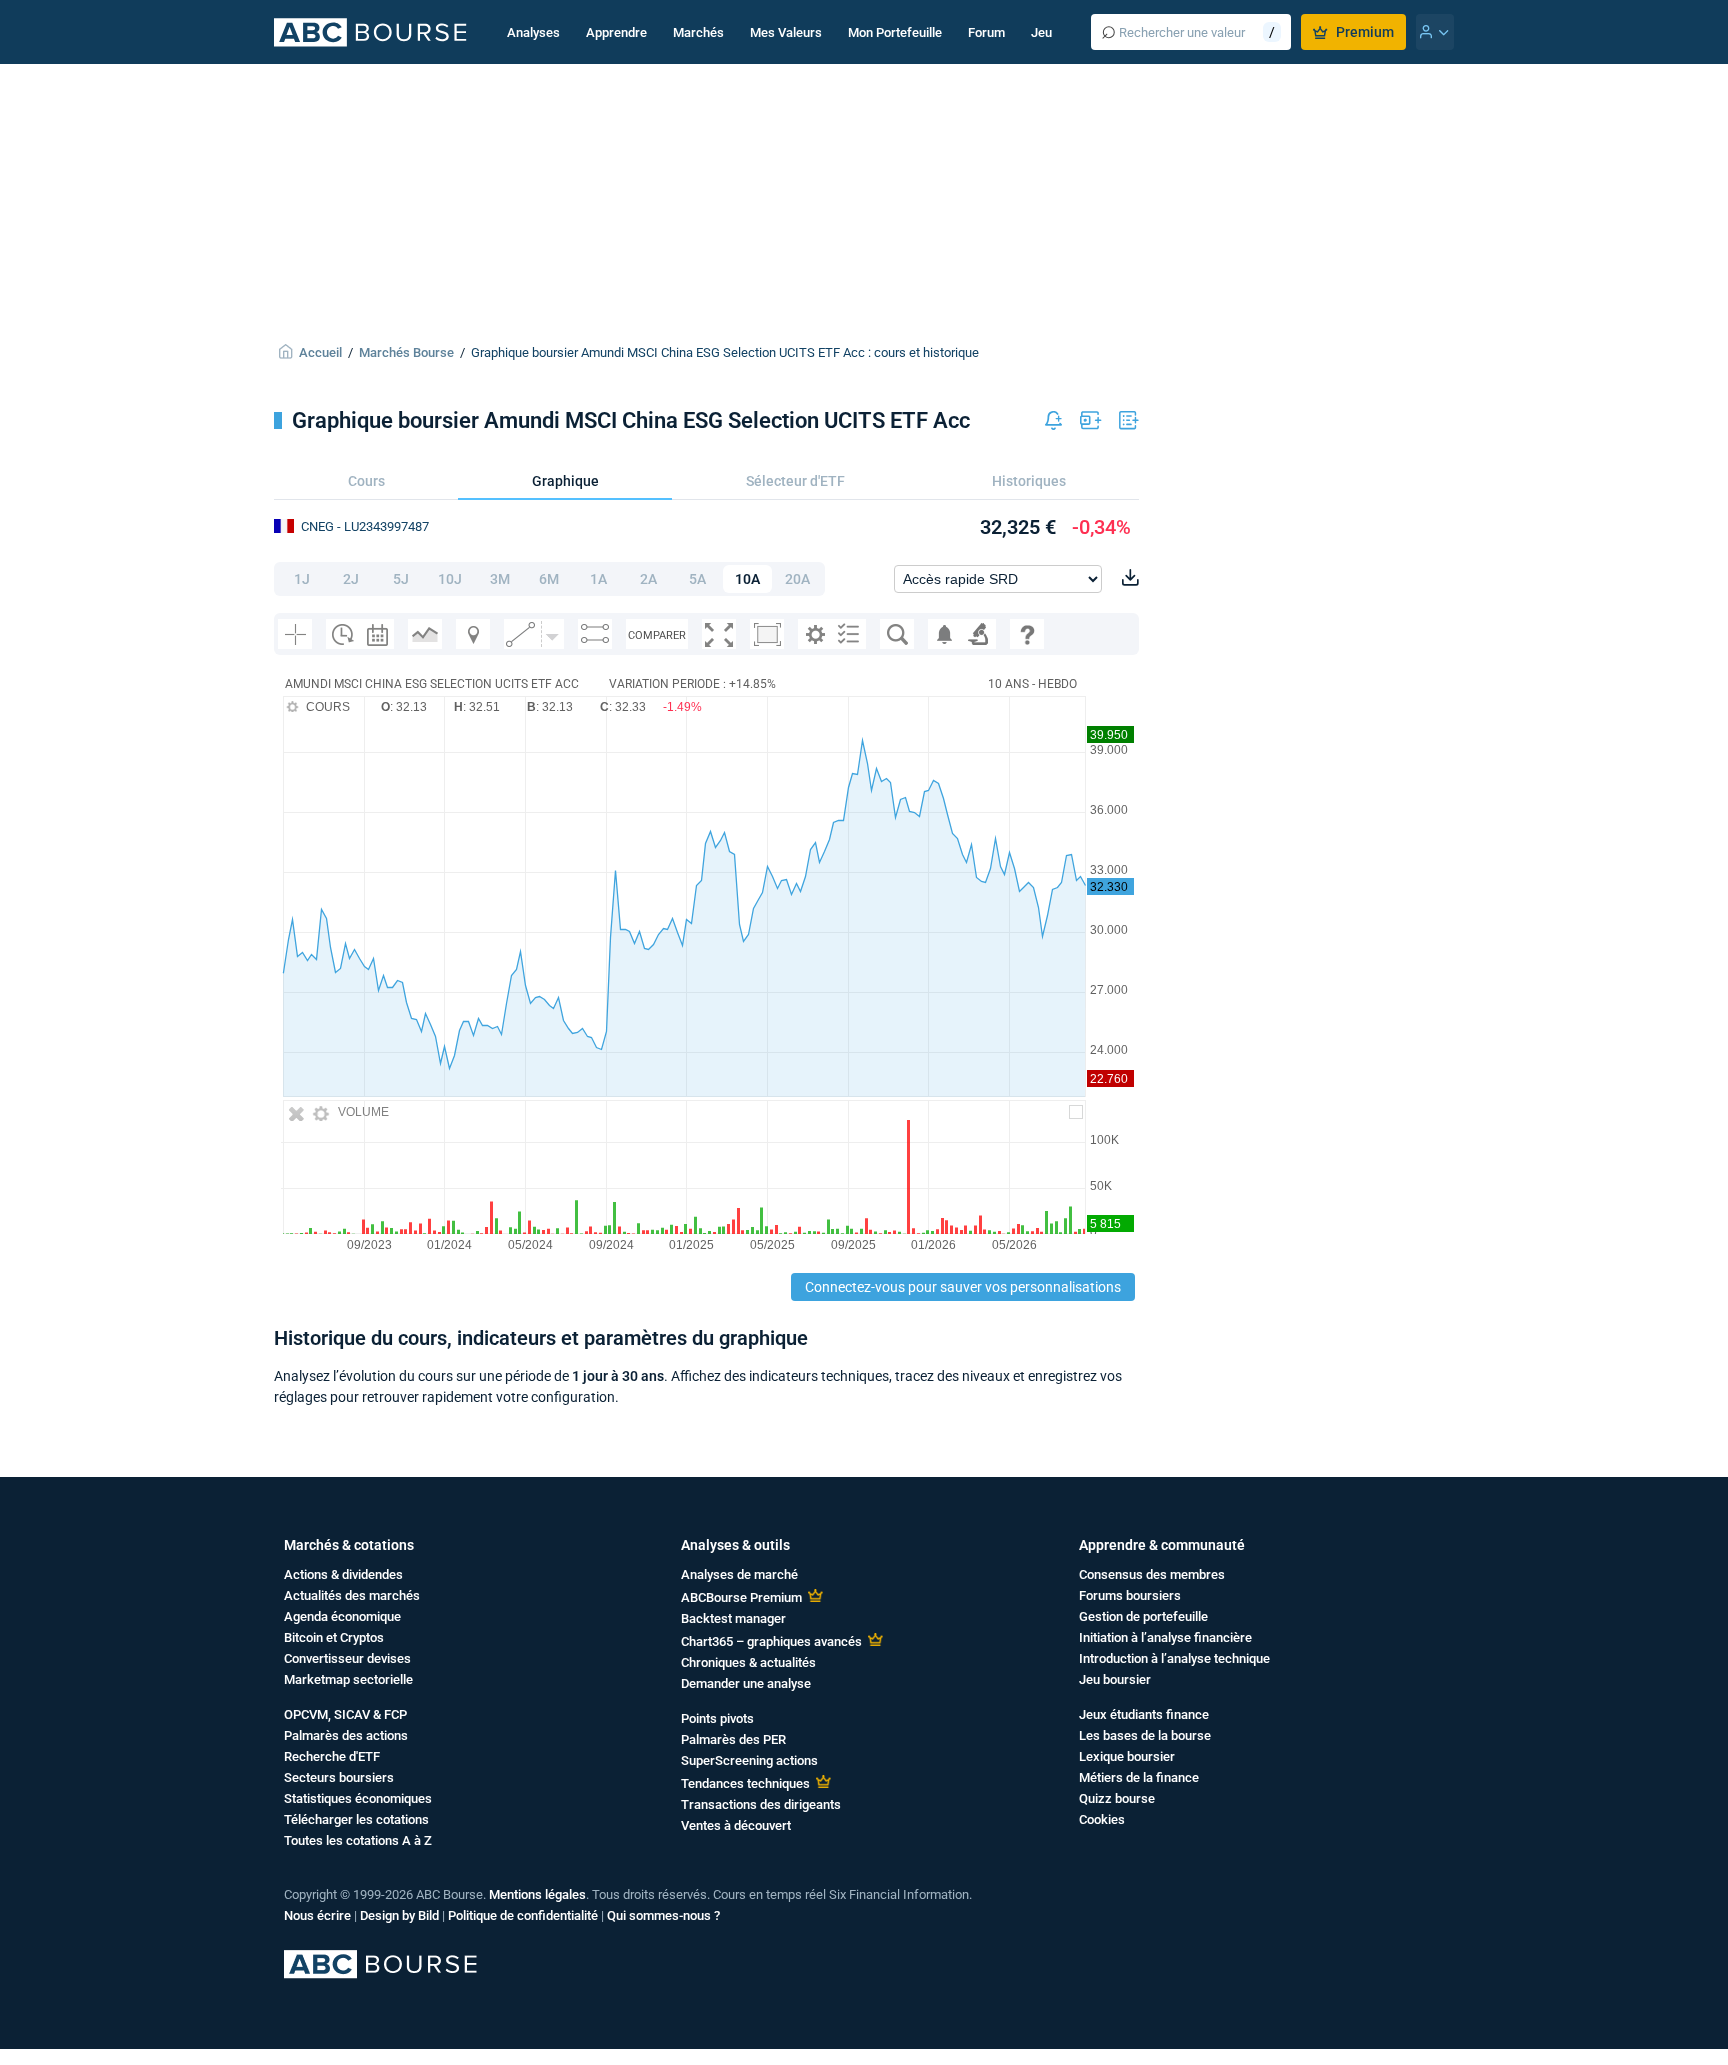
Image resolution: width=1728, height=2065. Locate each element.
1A (598, 579)
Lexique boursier (1127, 1756)
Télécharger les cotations (356, 1819)
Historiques (1029, 481)
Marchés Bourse (406, 352)
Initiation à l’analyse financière (1165, 1637)
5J (401, 579)
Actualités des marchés (352, 1595)
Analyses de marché (739, 1574)
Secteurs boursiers (339, 1777)
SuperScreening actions (749, 1760)
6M (549, 579)
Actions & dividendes (343, 1574)
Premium (1365, 32)
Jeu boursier (1115, 1679)
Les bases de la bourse (1145, 1735)
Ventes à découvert (736, 1825)
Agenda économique (342, 1616)
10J (450, 579)
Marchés (698, 32)
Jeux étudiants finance (1144, 1714)
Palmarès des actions (346, 1735)
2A (648, 579)
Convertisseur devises (347, 1658)
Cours (366, 481)
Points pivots (717, 1718)
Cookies (1102, 1819)
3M (500, 579)
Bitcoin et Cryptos (334, 1637)
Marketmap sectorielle (348, 1679)
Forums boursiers (1130, 1595)
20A (797, 579)
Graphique (565, 481)
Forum (986, 32)
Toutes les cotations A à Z (358, 1840)
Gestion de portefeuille (1143, 1616)
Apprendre (616, 32)
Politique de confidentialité (523, 1915)
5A (697, 579)
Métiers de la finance (1139, 1777)
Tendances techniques (745, 1783)
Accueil (320, 352)
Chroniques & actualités (748, 1662)
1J (302, 579)
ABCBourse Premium (741, 1597)
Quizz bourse (1117, 1798)
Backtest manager (733, 1618)
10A (747, 579)
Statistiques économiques (358, 1798)
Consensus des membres (1152, 1574)
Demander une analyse (746, 1683)
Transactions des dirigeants (761, 1804)
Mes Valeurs (786, 32)
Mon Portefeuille (895, 32)
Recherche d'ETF (332, 1756)
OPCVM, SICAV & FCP (345, 1714)
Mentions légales (537, 1894)
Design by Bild (399, 1915)
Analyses (533, 32)
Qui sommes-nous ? (663, 1915)
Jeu (1041, 32)
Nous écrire (317, 1915)
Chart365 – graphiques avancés (771, 1641)
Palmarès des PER (733, 1739)
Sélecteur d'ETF (795, 481)
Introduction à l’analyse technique (1174, 1658)
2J (351, 579)
